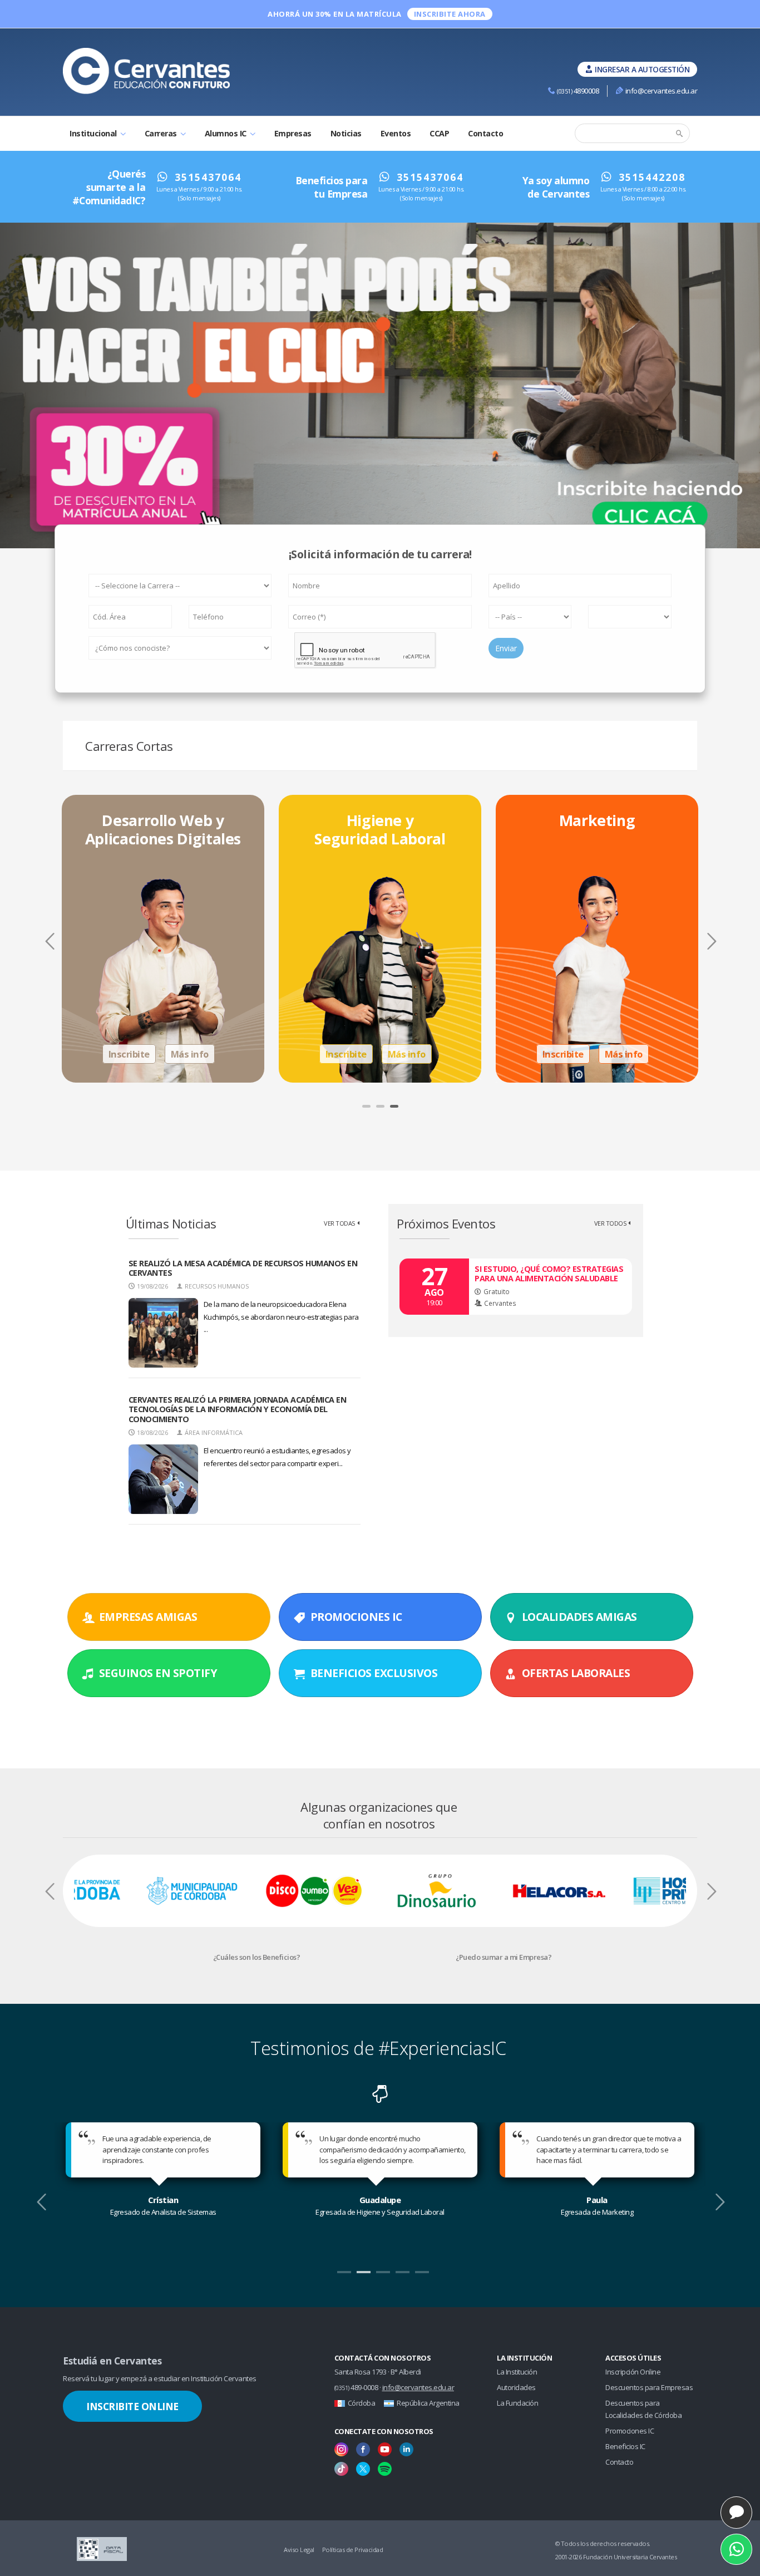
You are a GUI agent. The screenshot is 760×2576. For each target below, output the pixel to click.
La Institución (517, 2372)
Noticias (346, 133)
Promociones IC (630, 2431)
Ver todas (339, 1223)
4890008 (578, 91)
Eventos (396, 133)
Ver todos (610, 1223)
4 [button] (401, 2277)
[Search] (680, 134)
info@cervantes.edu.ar (661, 91)
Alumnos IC (227, 133)
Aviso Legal (299, 2550)
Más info (190, 1054)
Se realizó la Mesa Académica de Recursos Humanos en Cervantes (243, 1268)
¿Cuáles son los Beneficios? (257, 1957)
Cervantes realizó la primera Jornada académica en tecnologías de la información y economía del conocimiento (238, 1409)
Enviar (506, 648)
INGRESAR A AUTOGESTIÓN (642, 69)
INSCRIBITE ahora (450, 14)
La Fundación (517, 2403)
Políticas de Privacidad (353, 2550)
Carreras (162, 133)
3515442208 (652, 177)
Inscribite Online (132, 2406)
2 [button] (382, 1110)
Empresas (293, 133)
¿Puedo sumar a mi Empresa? (504, 1957)
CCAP (439, 133)
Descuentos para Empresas (649, 2387)
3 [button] (396, 1110)
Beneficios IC (625, 2446)
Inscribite (129, 1054)
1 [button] (368, 1110)
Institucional (94, 133)
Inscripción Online (633, 2372)
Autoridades (516, 2387)
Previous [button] (50, 946)
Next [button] (710, 946)
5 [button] (421, 2277)
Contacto (485, 133)
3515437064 (208, 177)
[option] (163, 939)
